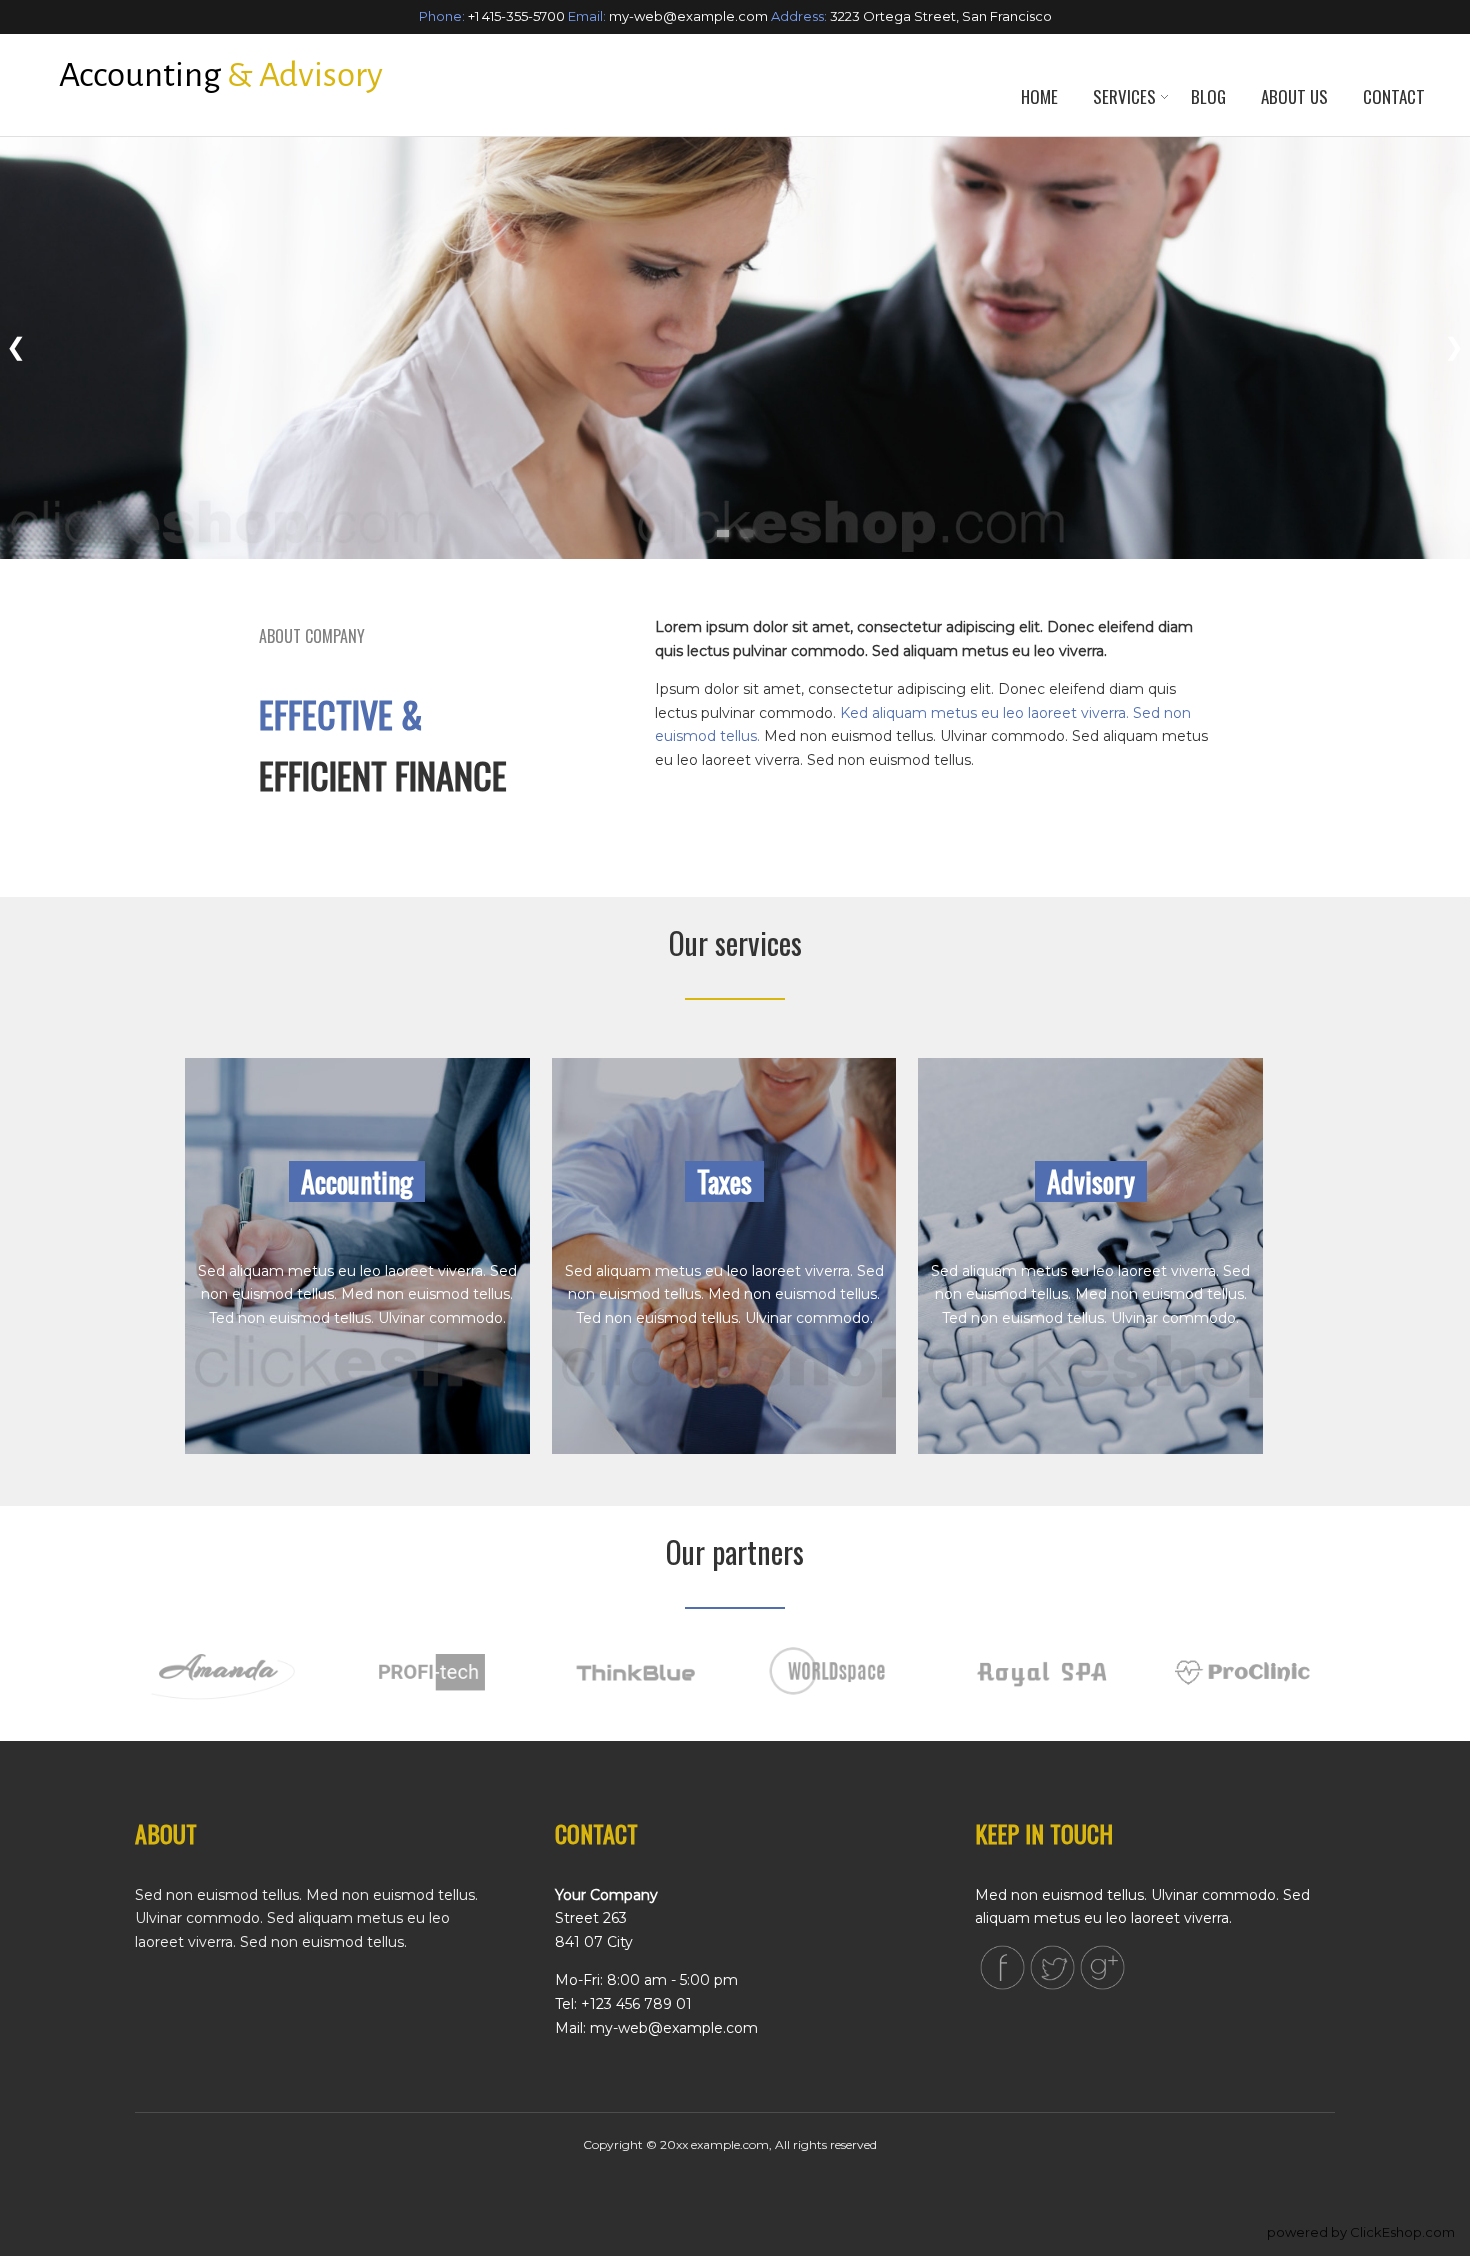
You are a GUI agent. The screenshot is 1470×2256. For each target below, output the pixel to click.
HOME (1039, 96)
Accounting (357, 1181)
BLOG (1208, 96)
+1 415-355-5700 (516, 16)
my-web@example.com (688, 16)
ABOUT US (1294, 96)
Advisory (1091, 1181)
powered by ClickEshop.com (1361, 2232)
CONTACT (1394, 96)
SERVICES (1124, 96)
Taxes (724, 1181)
